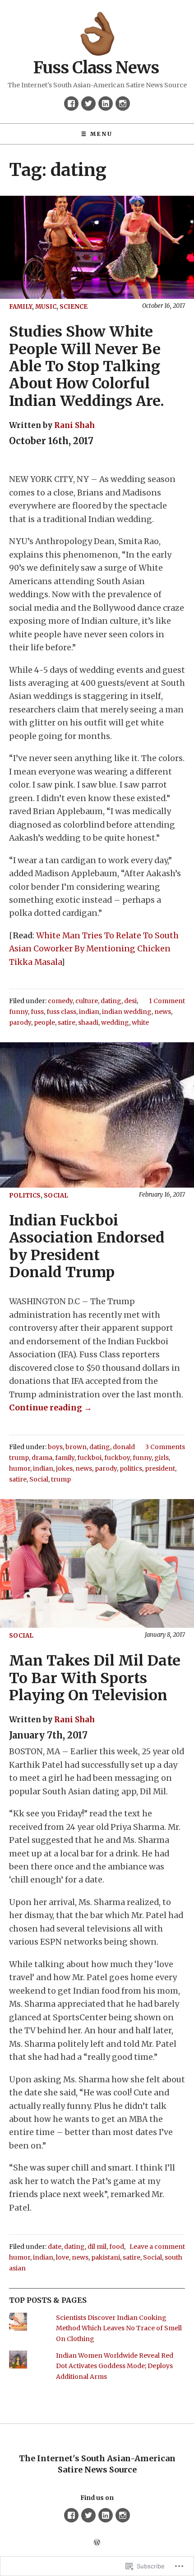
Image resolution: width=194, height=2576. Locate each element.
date (55, 2247)
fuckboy (117, 1458)
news (163, 1012)
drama (42, 1458)
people (44, 1022)
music (46, 307)
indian (89, 1012)
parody (20, 1022)
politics (25, 1196)
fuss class (61, 1012)
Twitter (88, 104)
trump (61, 1479)
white (140, 1022)
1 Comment (167, 1001)
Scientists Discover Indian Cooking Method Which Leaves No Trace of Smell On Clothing (119, 2328)
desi (130, 1001)
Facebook (71, 104)
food (117, 2247)
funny (18, 1012)
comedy (60, 1001)
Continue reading (51, 1408)
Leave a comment (157, 2247)
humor (20, 1468)
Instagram (123, 104)
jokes (64, 1468)
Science (74, 307)
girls (162, 1458)
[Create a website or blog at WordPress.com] (97, 2543)
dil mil (97, 2247)
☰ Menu (97, 134)
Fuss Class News (96, 68)
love (62, 2257)
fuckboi (89, 1458)
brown (76, 1447)
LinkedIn (106, 104)
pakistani (106, 2257)
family (21, 307)
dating (111, 1001)
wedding (115, 1022)
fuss (37, 1012)
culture (87, 1001)
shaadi (88, 1022)
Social (56, 1196)
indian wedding (127, 1012)
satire (67, 1022)
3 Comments (165, 1447)
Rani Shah (74, 425)
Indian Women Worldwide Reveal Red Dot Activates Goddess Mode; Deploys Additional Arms (115, 2366)
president (160, 1468)
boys (55, 1447)
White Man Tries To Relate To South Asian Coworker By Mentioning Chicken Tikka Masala (94, 949)
